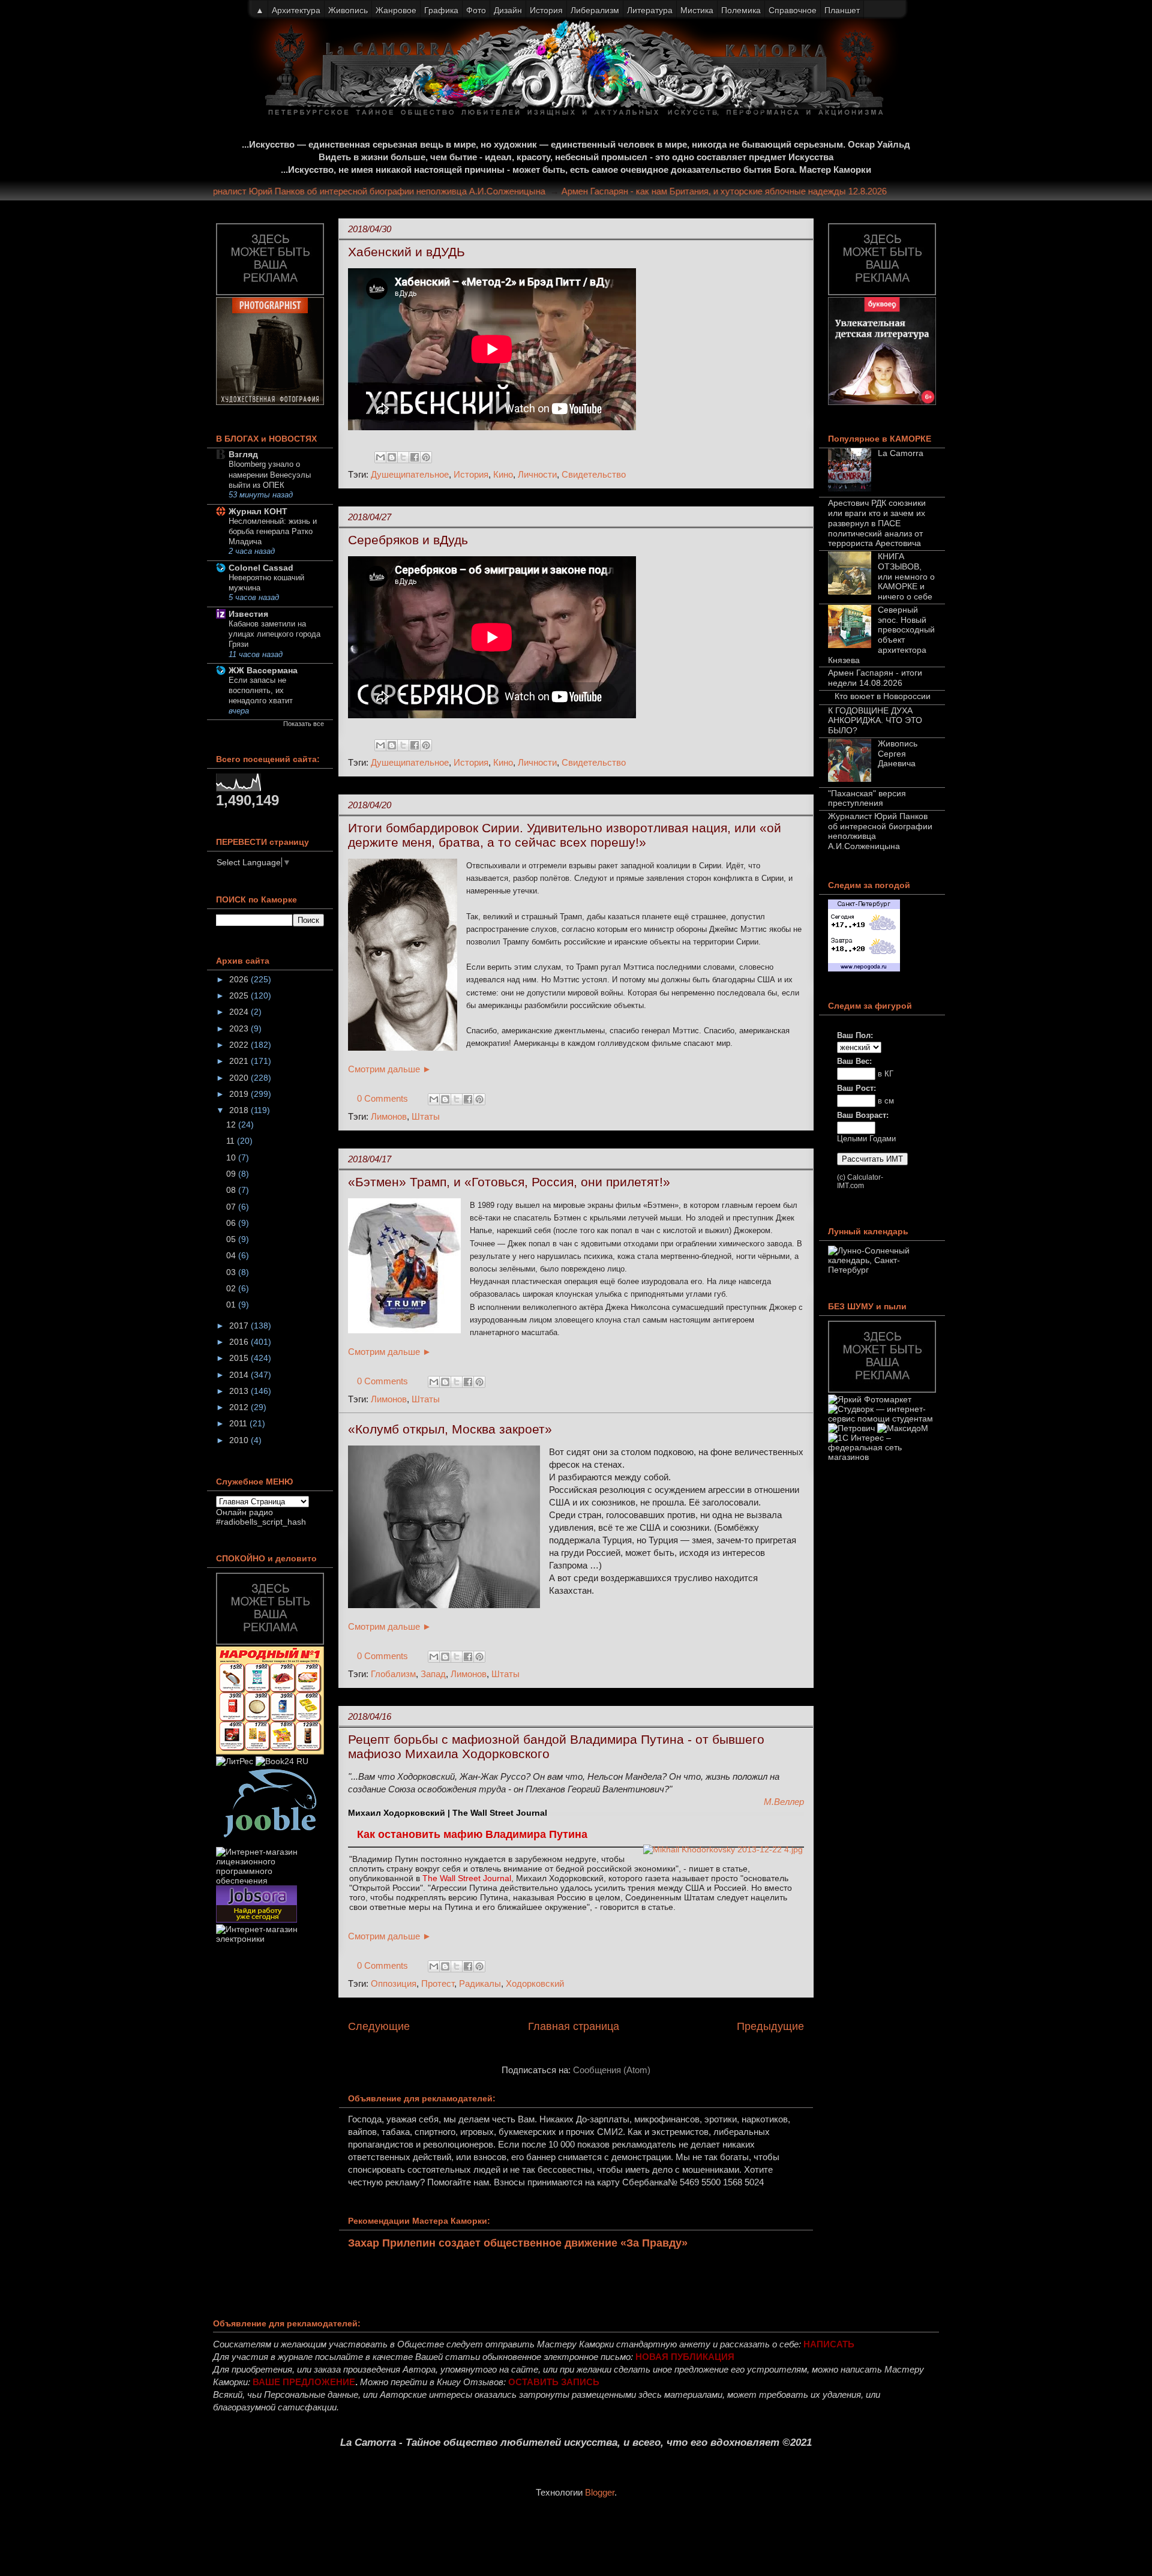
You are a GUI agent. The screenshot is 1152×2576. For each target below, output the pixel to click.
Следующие (379, 2026)
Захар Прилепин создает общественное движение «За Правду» (518, 2243)
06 (232, 1223)
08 (232, 1190)
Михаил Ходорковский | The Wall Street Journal (448, 1813)
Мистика (697, 10)
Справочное (793, 10)
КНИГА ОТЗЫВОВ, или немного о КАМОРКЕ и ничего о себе (906, 576)
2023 (240, 1028)
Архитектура (296, 10)
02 (232, 1288)
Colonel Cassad (261, 568)
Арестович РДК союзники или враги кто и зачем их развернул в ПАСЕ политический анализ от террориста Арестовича (877, 523)
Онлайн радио (244, 1512)
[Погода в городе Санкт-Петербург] (864, 968)
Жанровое (396, 10)
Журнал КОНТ (258, 511)
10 (232, 1157)
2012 (240, 1407)
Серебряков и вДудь (408, 540)
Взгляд (243, 454)
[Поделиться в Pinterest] (426, 457)
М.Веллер (784, 1802)
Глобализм (393, 1674)
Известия (248, 614)
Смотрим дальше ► (390, 1069)
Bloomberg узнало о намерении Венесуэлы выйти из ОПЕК (270, 475)
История (471, 474)
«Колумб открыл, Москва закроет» (450, 1429)
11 (232, 1141)
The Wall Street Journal (467, 1878)
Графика (441, 10)
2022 (240, 1045)
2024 (240, 1012)
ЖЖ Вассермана (263, 670)
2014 (240, 1375)
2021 (240, 1061)
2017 (240, 1326)
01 (232, 1305)
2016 (240, 1342)
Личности (537, 474)
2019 (240, 1094)
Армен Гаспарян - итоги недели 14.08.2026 (875, 678)
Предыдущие (770, 2026)
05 (232, 1239)
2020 (240, 1078)
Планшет (842, 10)
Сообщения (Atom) (612, 2070)
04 (232, 1255)
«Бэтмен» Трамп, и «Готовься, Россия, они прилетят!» (509, 1182)
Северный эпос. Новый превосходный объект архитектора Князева (881, 635)
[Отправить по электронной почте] (380, 457)
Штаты (426, 1116)
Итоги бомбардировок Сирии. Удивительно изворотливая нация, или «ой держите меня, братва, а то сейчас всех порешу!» (565, 835)
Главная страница (574, 2026)
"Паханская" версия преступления (867, 798)
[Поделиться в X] (403, 457)
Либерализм (595, 10)
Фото (476, 10)
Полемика (741, 10)
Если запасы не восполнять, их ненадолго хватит (261, 691)
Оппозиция (394, 1983)
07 (232, 1207)
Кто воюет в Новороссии (883, 696)
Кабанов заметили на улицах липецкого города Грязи (274, 634)
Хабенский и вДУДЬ (406, 252)
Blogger (600, 2492)
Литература (650, 10)
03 (232, 1272)
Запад (433, 1674)
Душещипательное (410, 474)
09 (232, 1174)
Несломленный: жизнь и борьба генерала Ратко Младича (273, 532)
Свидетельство (594, 474)
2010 (240, 1440)
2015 (240, 1358)
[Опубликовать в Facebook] (415, 457)
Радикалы (480, 1983)
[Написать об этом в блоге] (392, 457)
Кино (503, 474)
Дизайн (508, 10)
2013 (240, 1391)
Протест (438, 1983)
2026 (240, 979)
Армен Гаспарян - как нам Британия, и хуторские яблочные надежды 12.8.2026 (757, 191)
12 (232, 1124)
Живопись (348, 10)
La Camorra (901, 453)
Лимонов (389, 1116)
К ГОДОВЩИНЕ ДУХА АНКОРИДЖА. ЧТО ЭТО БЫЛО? (875, 721)
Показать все (304, 724)
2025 (240, 995)
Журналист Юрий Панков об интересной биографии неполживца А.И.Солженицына (406, 191)
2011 (239, 1423)
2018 (240, 1110)
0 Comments (382, 1098)
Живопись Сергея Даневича (898, 754)
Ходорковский (535, 1983)
